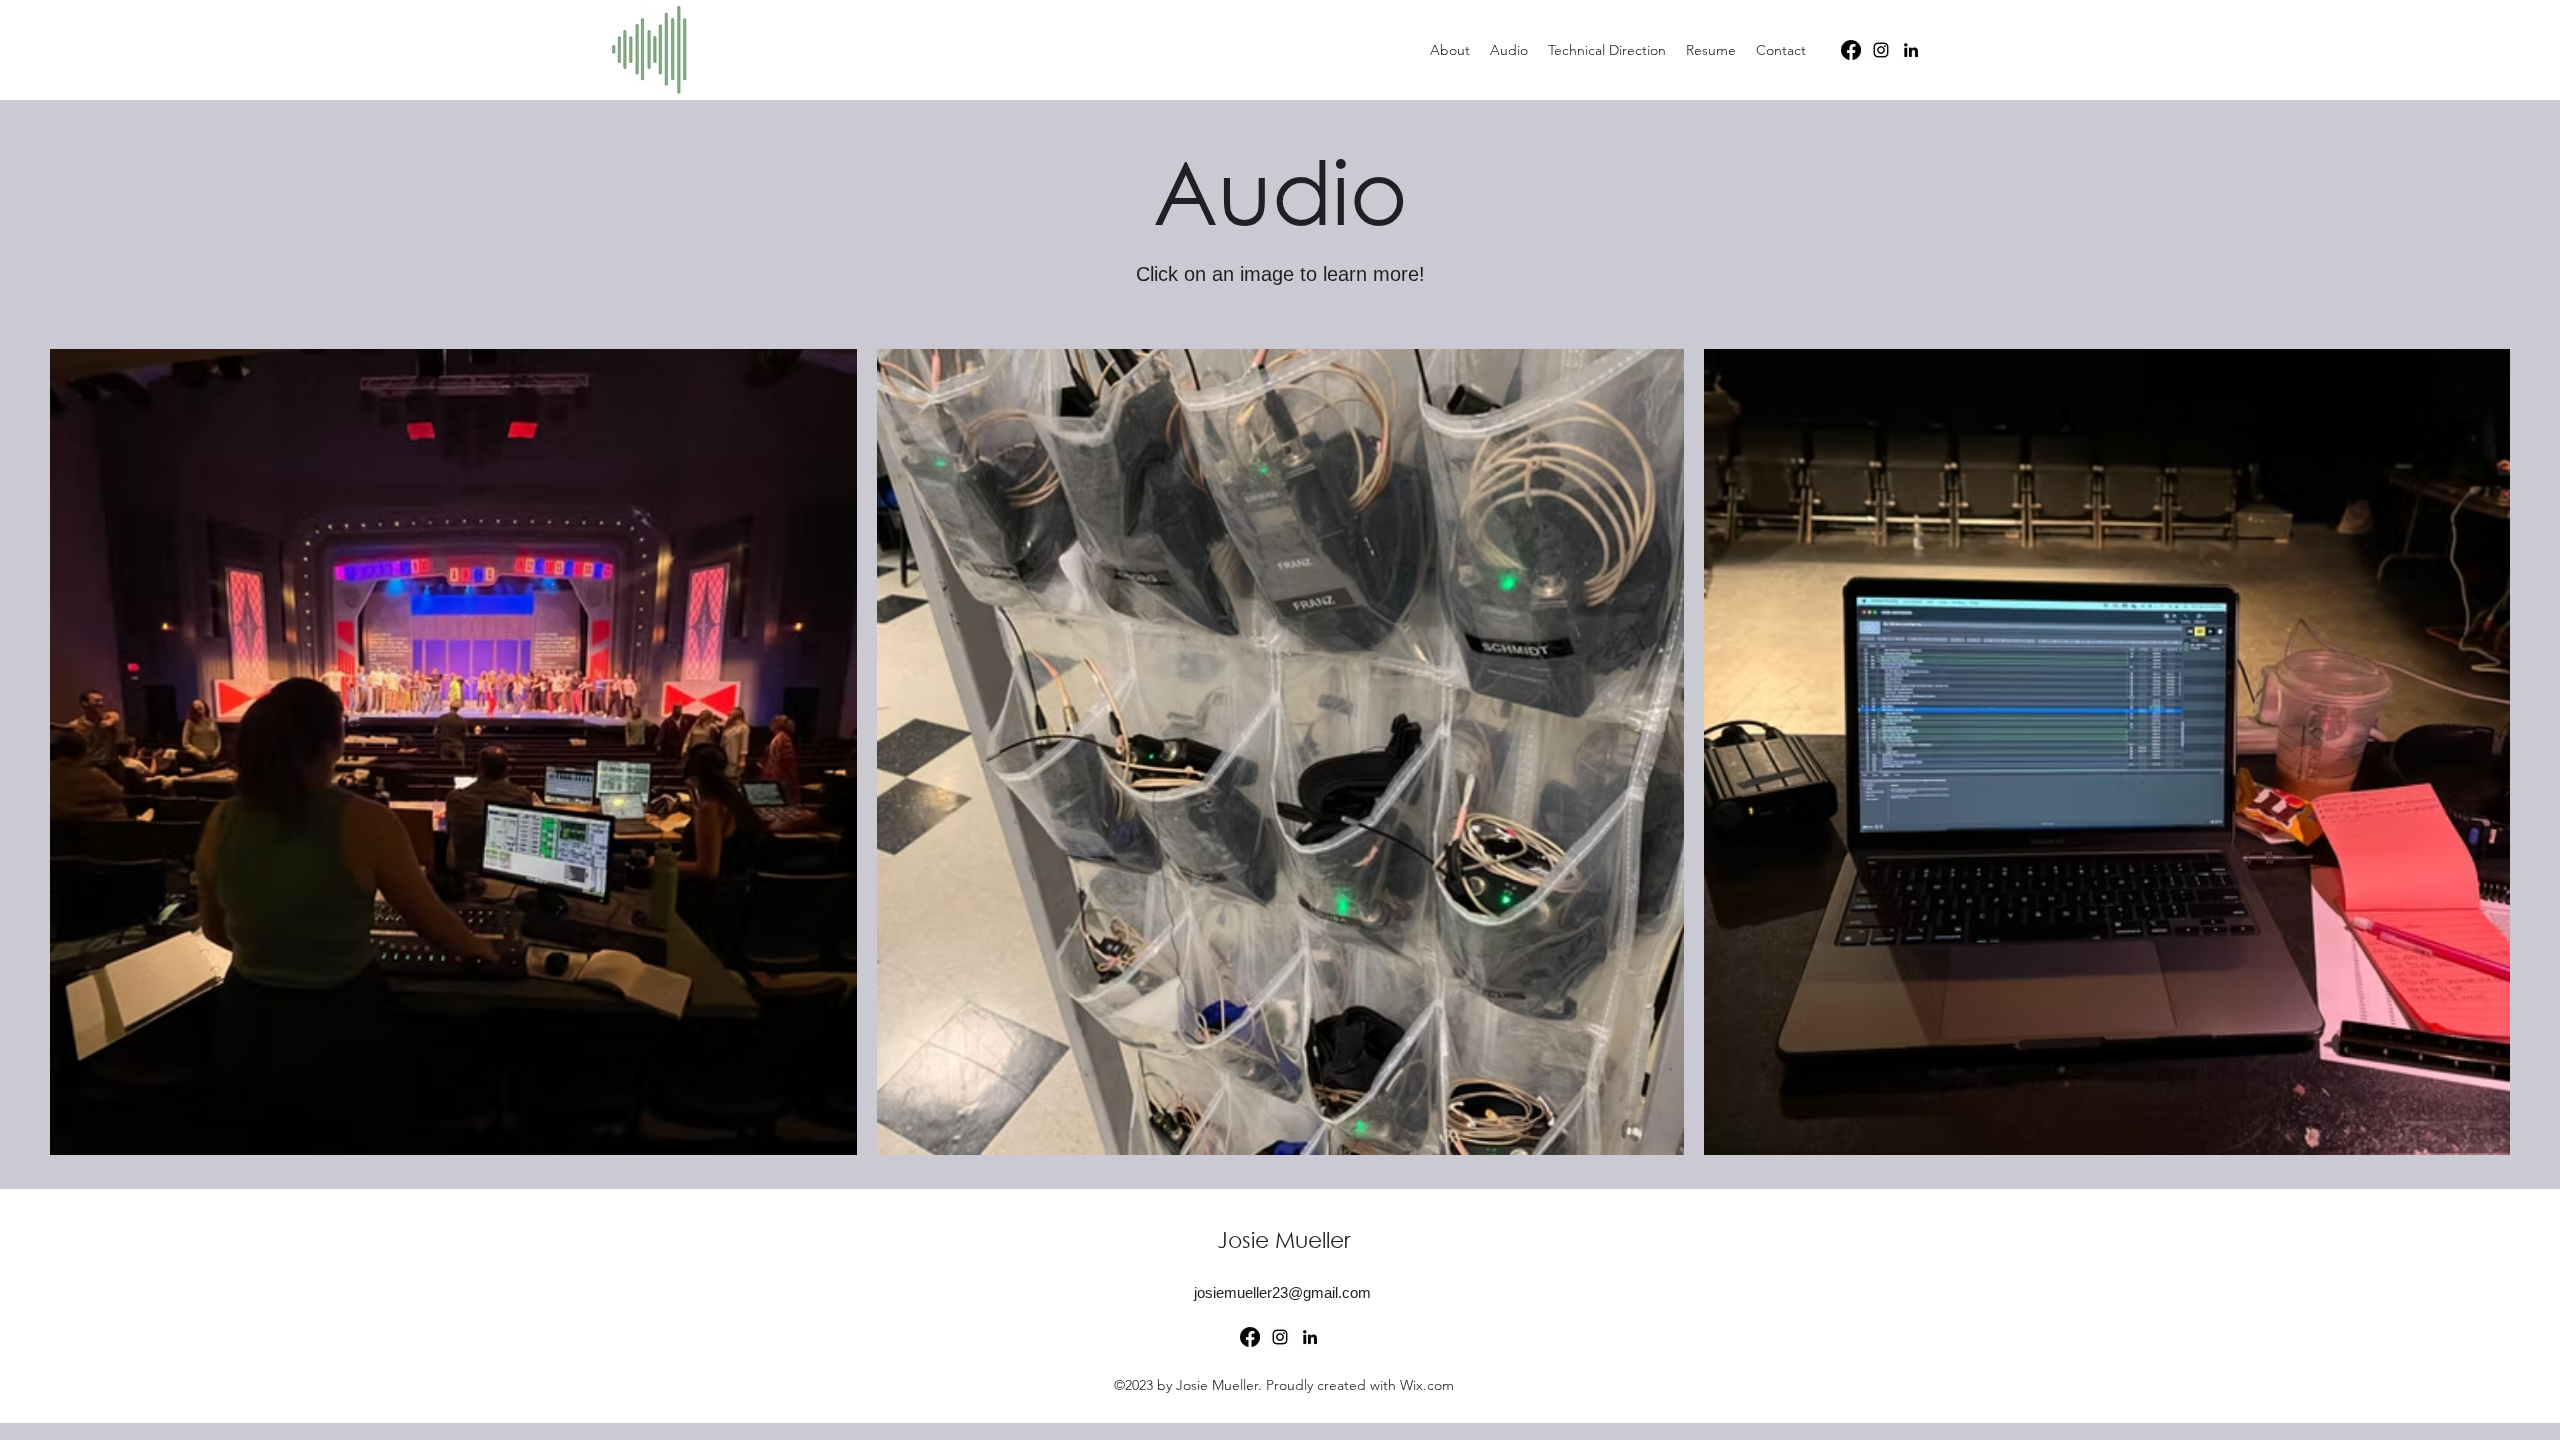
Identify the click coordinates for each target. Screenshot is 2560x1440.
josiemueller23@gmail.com (1282, 1292)
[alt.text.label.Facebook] (1851, 50)
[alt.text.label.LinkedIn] (1911, 50)
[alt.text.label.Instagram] (1881, 50)
